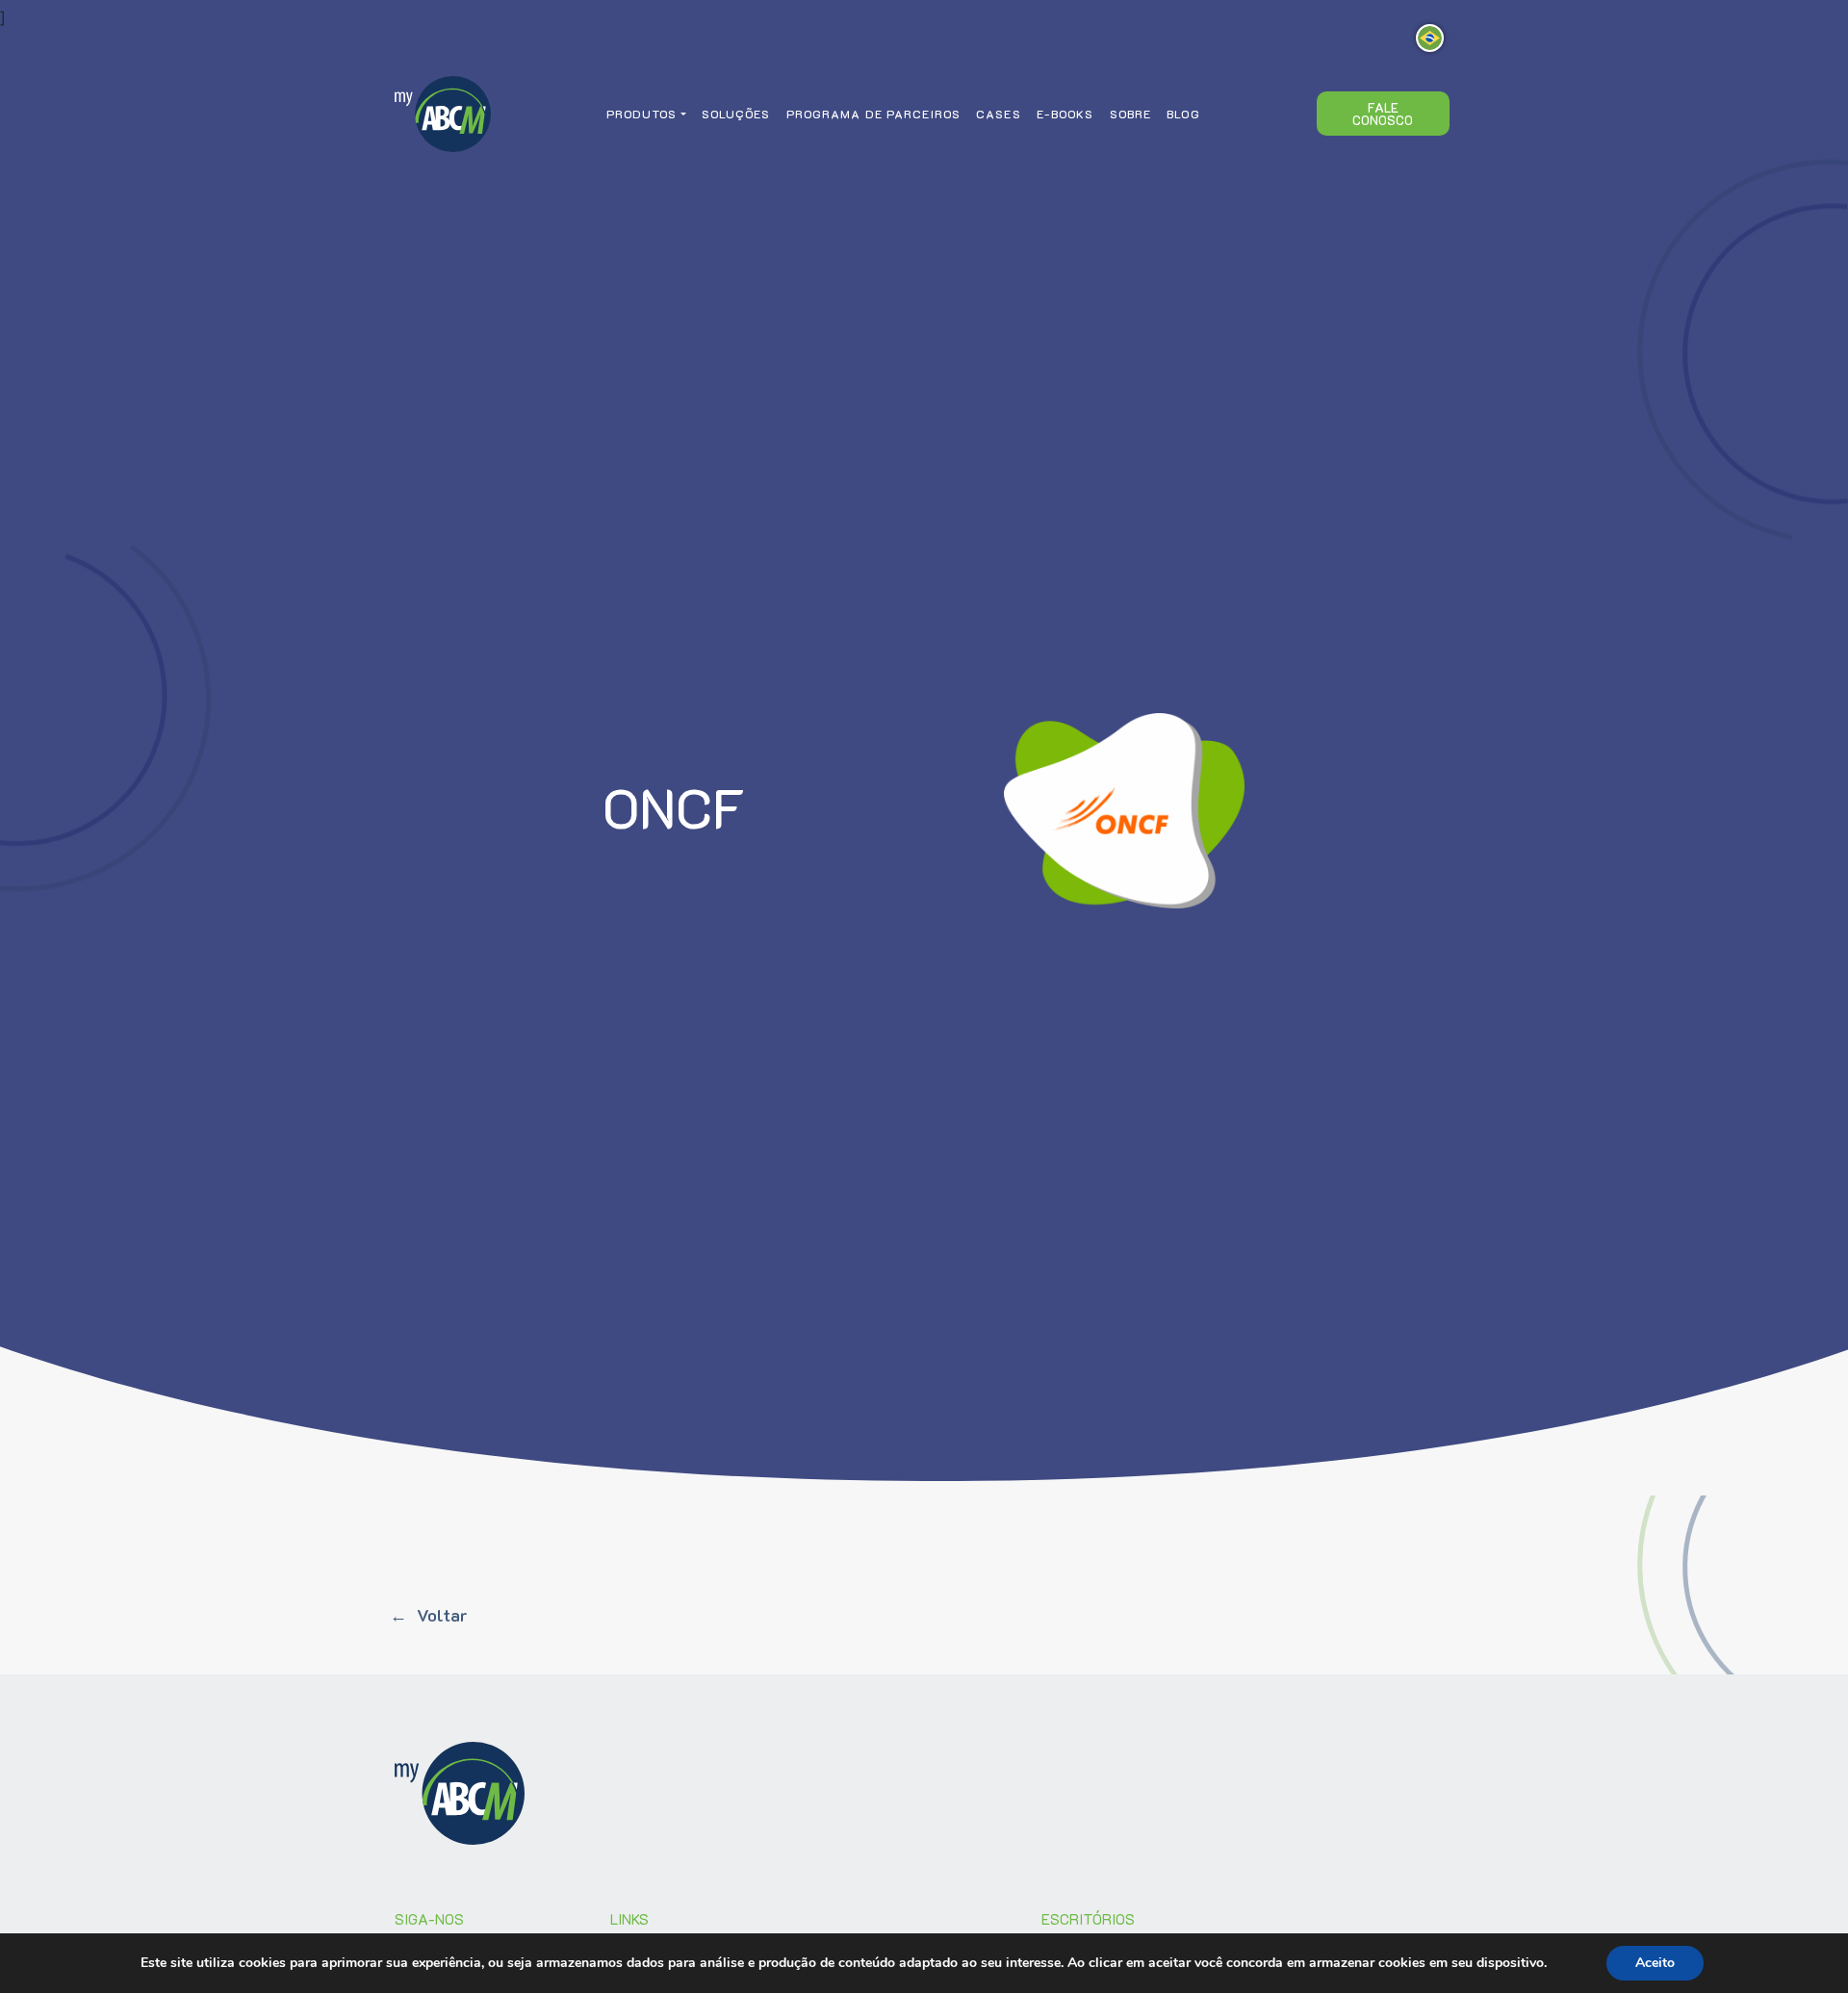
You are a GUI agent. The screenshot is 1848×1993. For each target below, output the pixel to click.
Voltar (442, 1615)
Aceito (1655, 1963)
